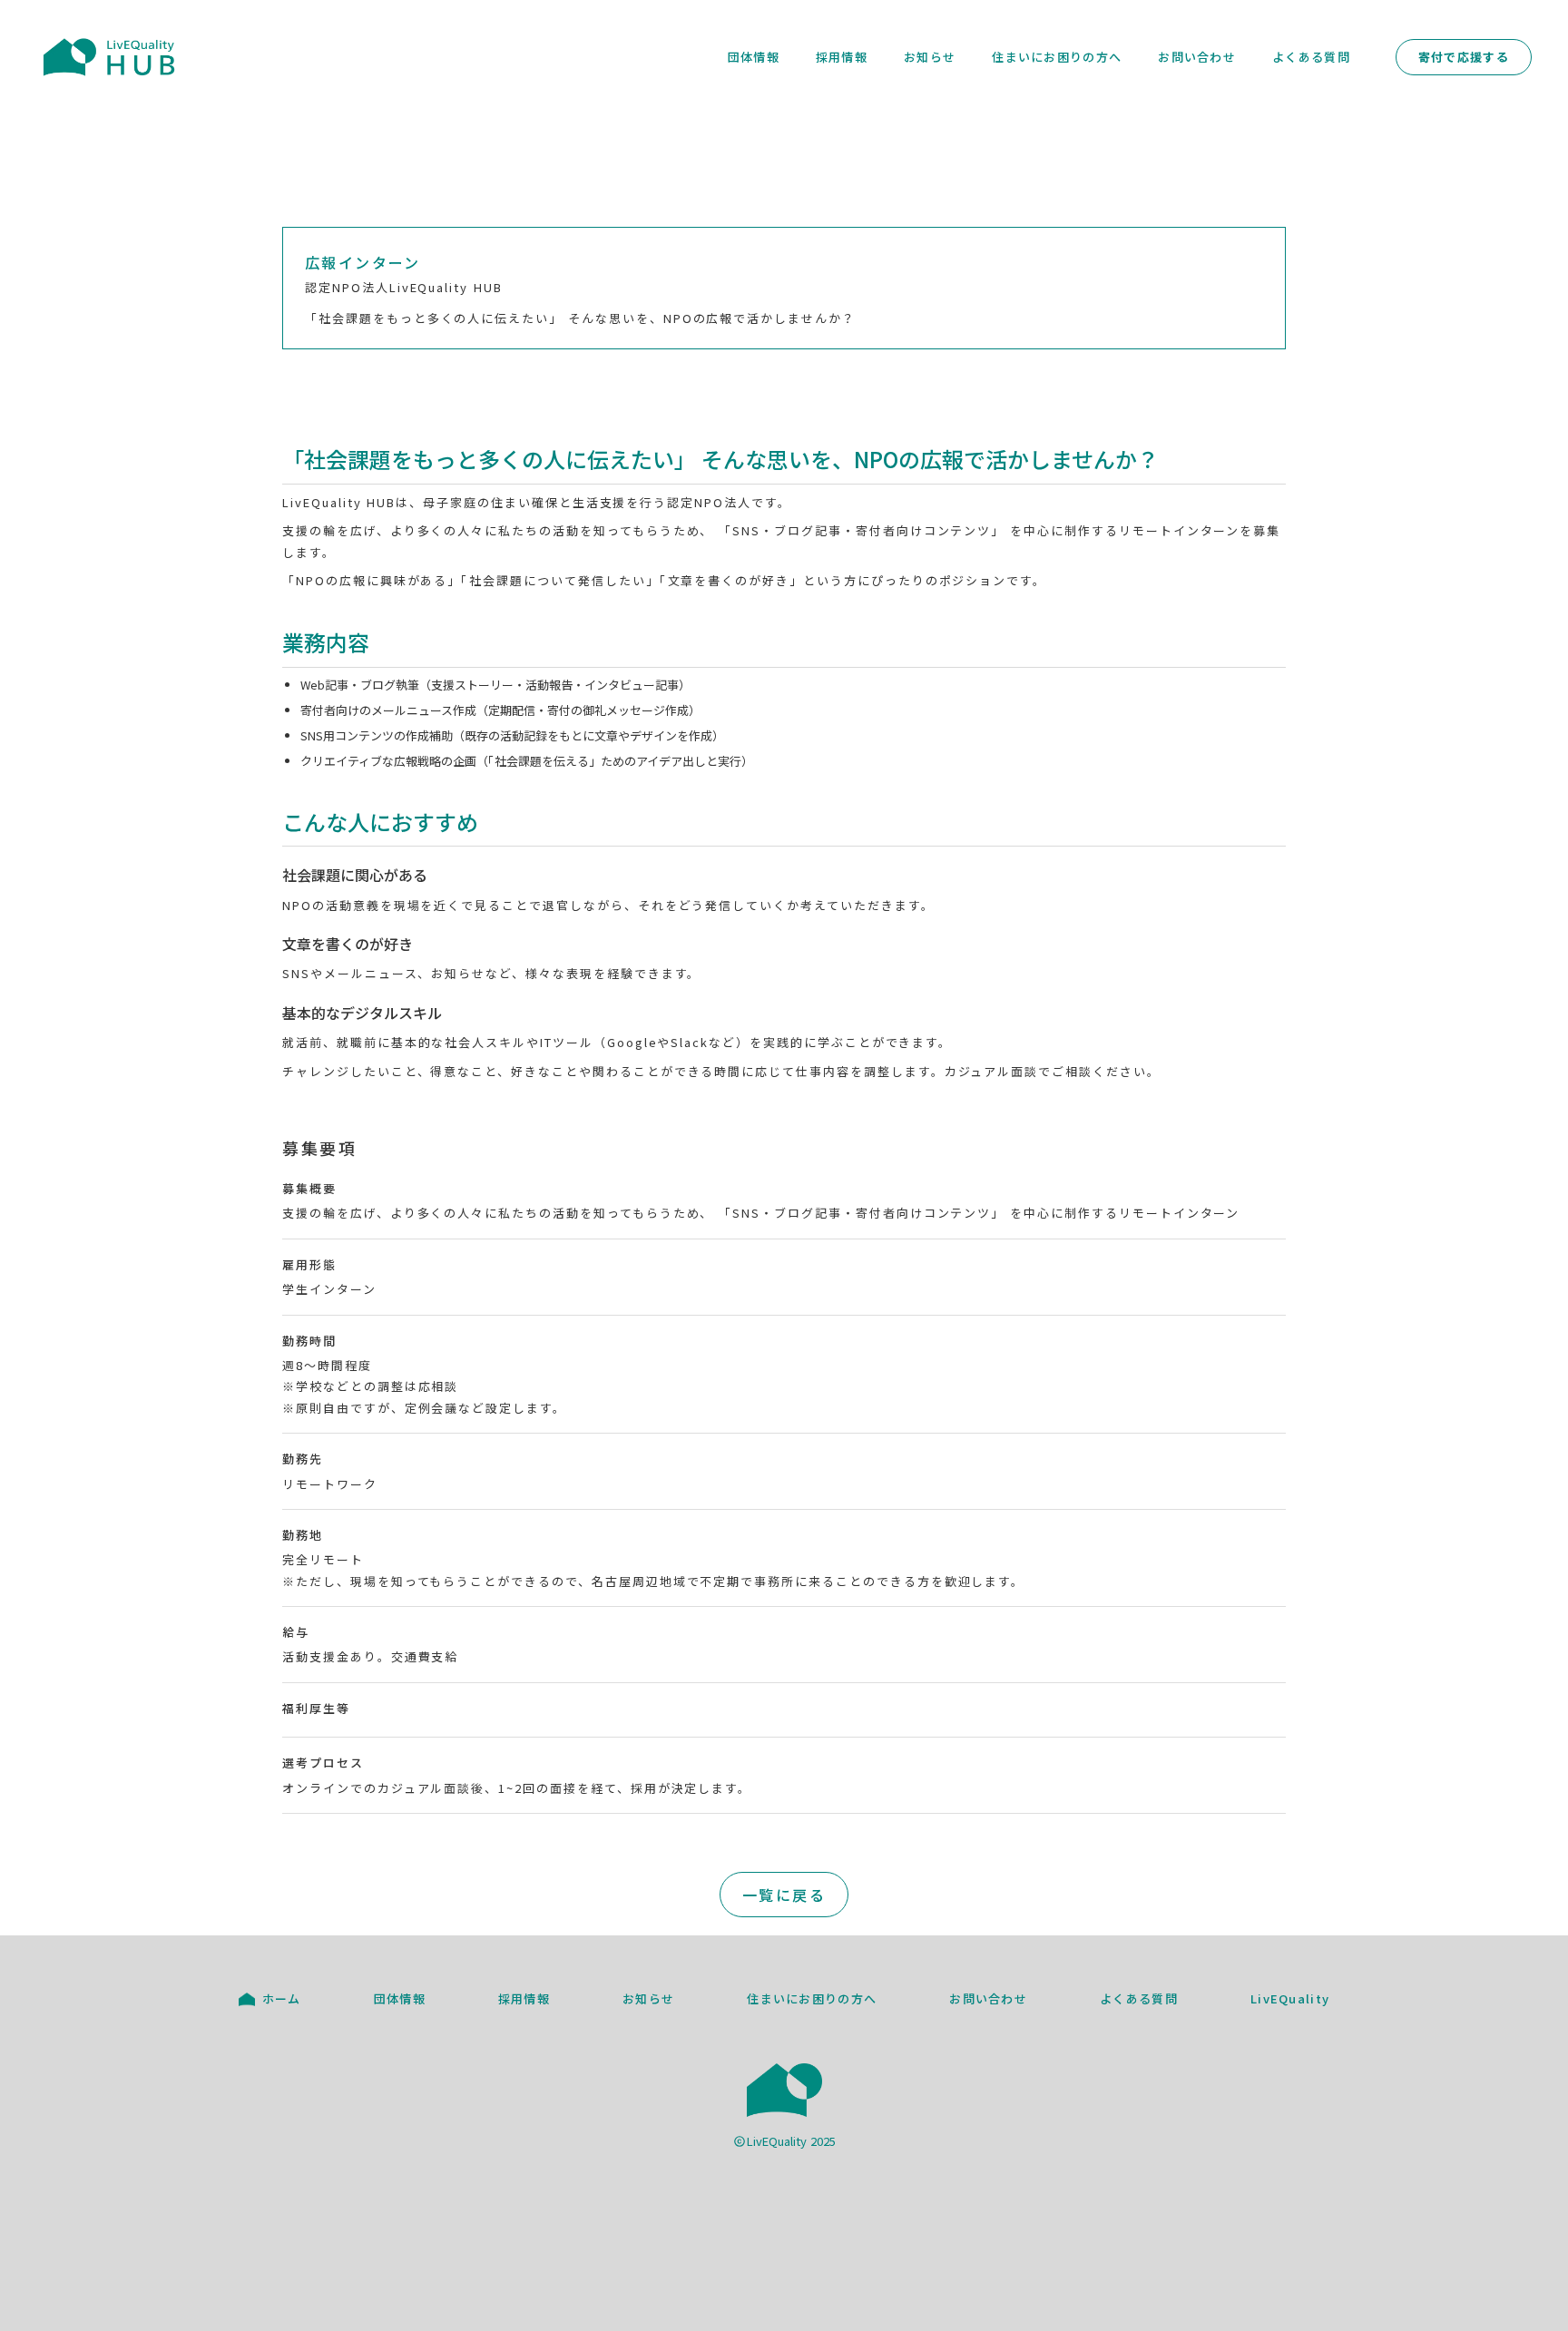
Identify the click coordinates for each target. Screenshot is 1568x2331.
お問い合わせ (1197, 57)
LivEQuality (1290, 1999)
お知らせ (930, 57)
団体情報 (754, 57)
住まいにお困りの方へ (1057, 57)
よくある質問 (1311, 57)
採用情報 (842, 57)
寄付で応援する (1464, 57)
